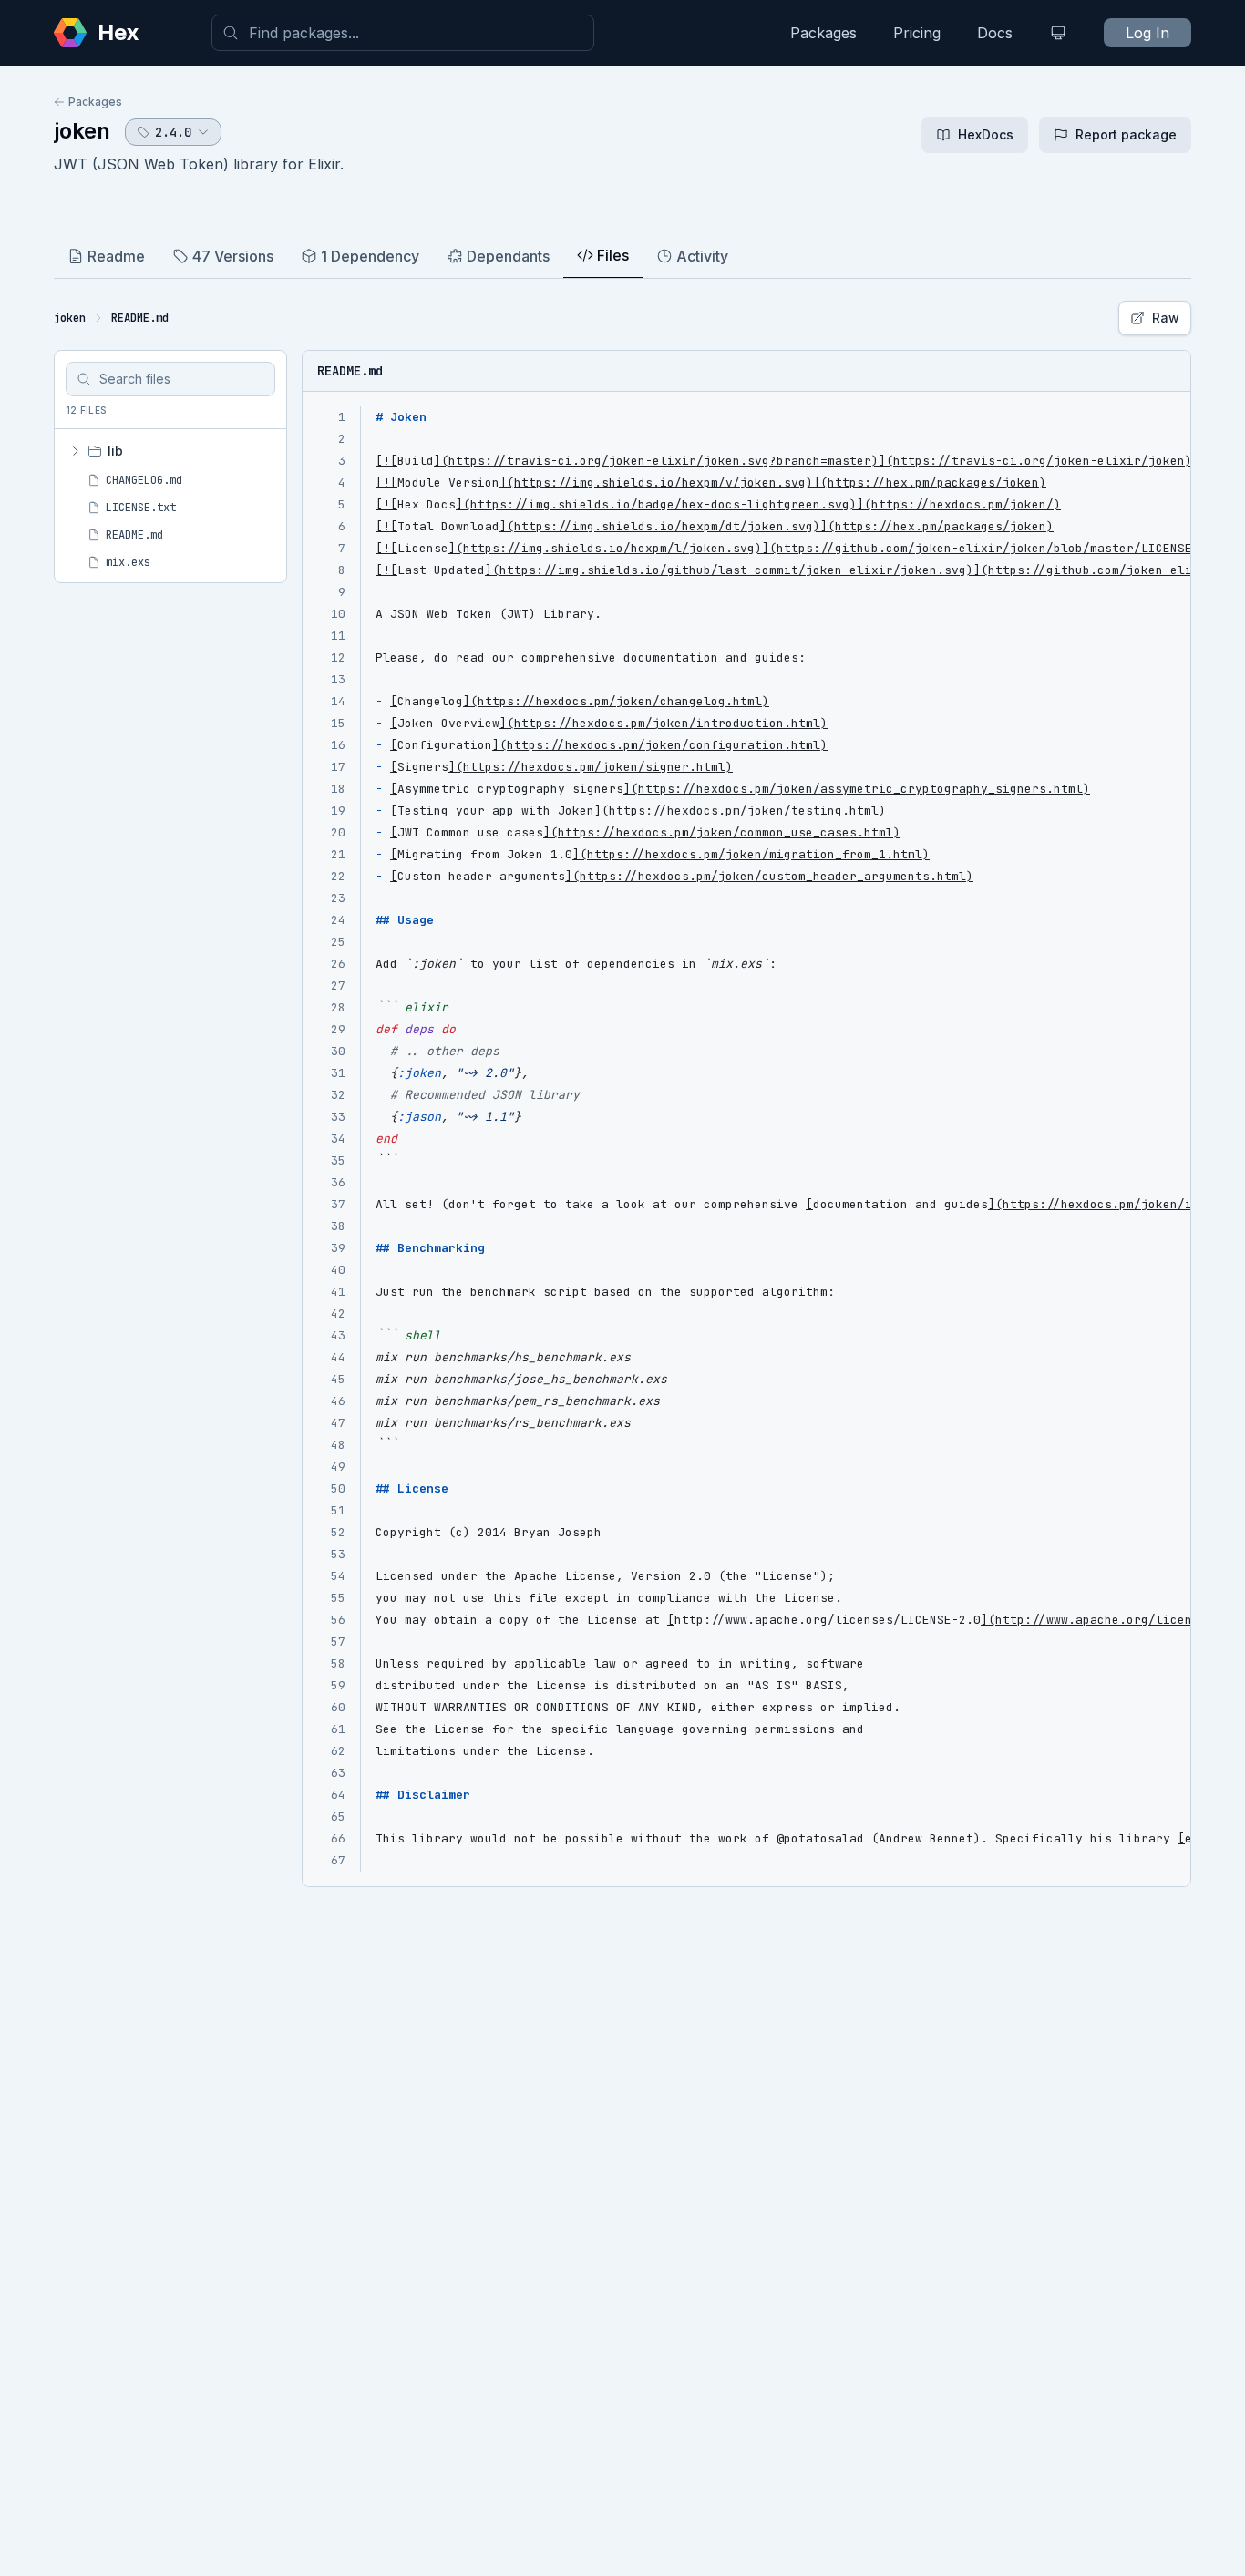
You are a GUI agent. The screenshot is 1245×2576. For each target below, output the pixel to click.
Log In (1147, 33)
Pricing (917, 33)
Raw (1166, 318)
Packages (823, 33)
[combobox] (403, 33)
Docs (995, 33)
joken (82, 131)
